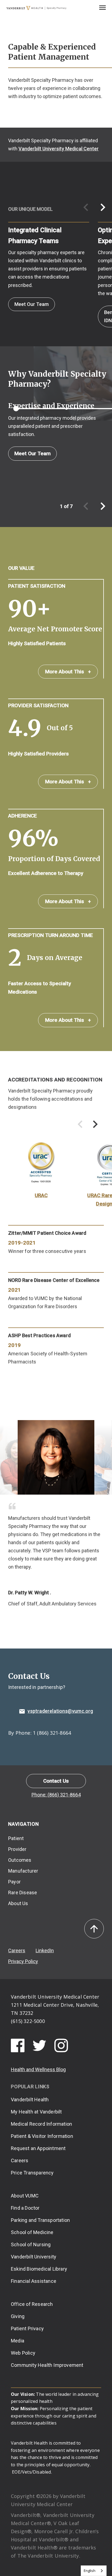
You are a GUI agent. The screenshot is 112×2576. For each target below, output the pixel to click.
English (90, 2571)
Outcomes (20, 1860)
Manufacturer (23, 1871)
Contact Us (56, 1781)
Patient (16, 1838)
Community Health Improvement (47, 2365)
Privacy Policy (23, 1961)
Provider (17, 1849)
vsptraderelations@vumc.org (60, 1711)
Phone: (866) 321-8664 (56, 1795)
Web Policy (23, 2353)
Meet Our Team (32, 304)
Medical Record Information (41, 2124)
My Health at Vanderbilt (36, 2112)
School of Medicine (32, 2232)
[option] (45, 265)
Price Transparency (32, 2173)
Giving (18, 2316)
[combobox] (94, 2571)
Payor (14, 1882)
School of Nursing (31, 2244)
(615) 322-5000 (28, 2021)
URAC (41, 1195)
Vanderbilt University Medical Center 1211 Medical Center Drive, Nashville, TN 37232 (55, 2005)
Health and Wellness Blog (38, 2069)
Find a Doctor (25, 2208)
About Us (18, 1903)
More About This (68, 672)
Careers (17, 1950)
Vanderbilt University (34, 2257)
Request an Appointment (38, 2148)
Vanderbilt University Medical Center (59, 149)
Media (18, 2341)
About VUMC (25, 2196)
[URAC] (41, 1165)
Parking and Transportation (40, 2220)
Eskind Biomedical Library (39, 2269)
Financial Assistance (34, 2281)
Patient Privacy (27, 2328)
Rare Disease (23, 1893)
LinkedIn (45, 1950)
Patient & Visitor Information (42, 2136)
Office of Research (32, 2304)
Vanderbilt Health (30, 2100)
